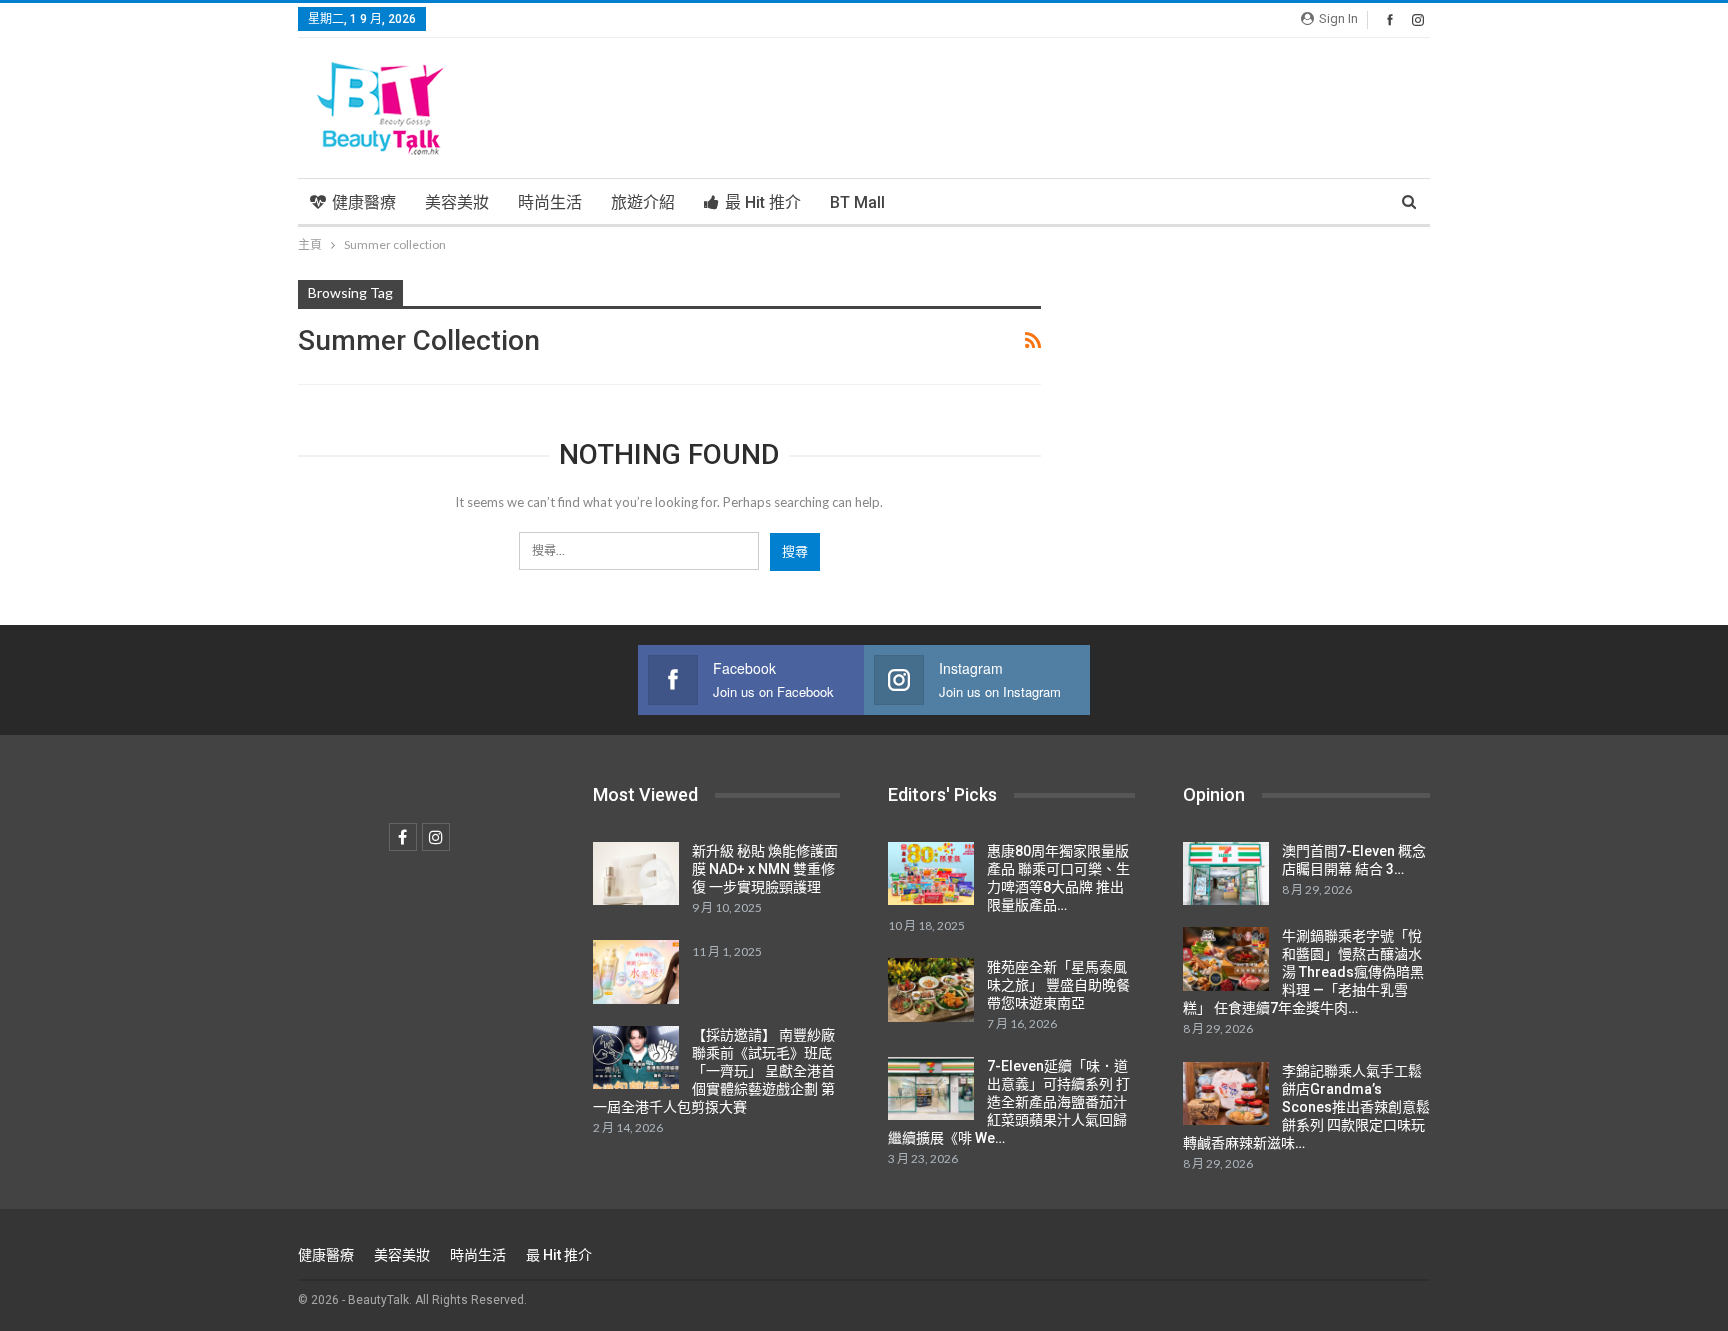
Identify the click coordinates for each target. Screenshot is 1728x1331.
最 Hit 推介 (763, 202)
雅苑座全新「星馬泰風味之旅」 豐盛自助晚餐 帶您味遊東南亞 (1058, 985)
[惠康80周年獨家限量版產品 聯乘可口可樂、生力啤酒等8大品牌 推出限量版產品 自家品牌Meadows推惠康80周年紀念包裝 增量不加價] (931, 874)
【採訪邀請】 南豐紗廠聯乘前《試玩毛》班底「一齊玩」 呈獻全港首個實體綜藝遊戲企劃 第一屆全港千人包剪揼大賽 (714, 1071)
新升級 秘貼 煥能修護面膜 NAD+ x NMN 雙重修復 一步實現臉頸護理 (765, 869)
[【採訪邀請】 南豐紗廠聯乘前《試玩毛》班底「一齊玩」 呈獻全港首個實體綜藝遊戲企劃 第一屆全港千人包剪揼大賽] (636, 1058)
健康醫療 (364, 202)
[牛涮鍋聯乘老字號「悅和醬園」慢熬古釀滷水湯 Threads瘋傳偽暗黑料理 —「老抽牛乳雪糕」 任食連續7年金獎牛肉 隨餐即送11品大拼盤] (1226, 959)
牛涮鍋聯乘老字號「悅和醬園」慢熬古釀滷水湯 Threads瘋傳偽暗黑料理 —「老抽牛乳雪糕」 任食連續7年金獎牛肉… (1303, 972)
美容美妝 (457, 202)
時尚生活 (550, 202)
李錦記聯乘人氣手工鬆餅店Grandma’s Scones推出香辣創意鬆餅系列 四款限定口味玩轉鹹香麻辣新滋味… (1306, 1107)
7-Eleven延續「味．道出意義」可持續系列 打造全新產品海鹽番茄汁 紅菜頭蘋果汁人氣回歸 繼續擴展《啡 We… (1009, 1102)
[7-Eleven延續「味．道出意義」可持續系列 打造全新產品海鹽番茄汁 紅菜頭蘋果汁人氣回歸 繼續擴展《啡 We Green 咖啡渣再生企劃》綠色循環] (931, 1089)
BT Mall (857, 202)
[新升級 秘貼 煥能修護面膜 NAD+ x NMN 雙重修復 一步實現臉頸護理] (636, 874)
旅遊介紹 (643, 202)
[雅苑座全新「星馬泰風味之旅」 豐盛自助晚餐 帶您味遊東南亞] (931, 990)
